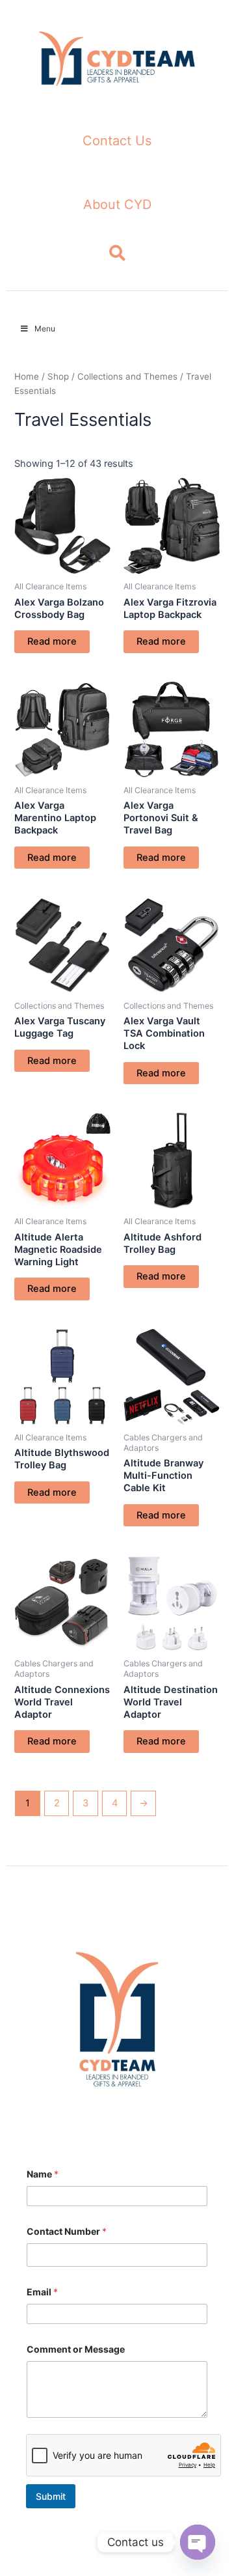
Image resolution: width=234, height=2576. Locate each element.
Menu (45, 329)
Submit (51, 2496)
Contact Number (67, 2231)
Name (43, 2174)
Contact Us (117, 141)
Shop (58, 376)
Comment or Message (76, 2349)
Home (27, 376)
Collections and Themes (127, 376)
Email (42, 2292)
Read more (52, 641)
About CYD (117, 204)
